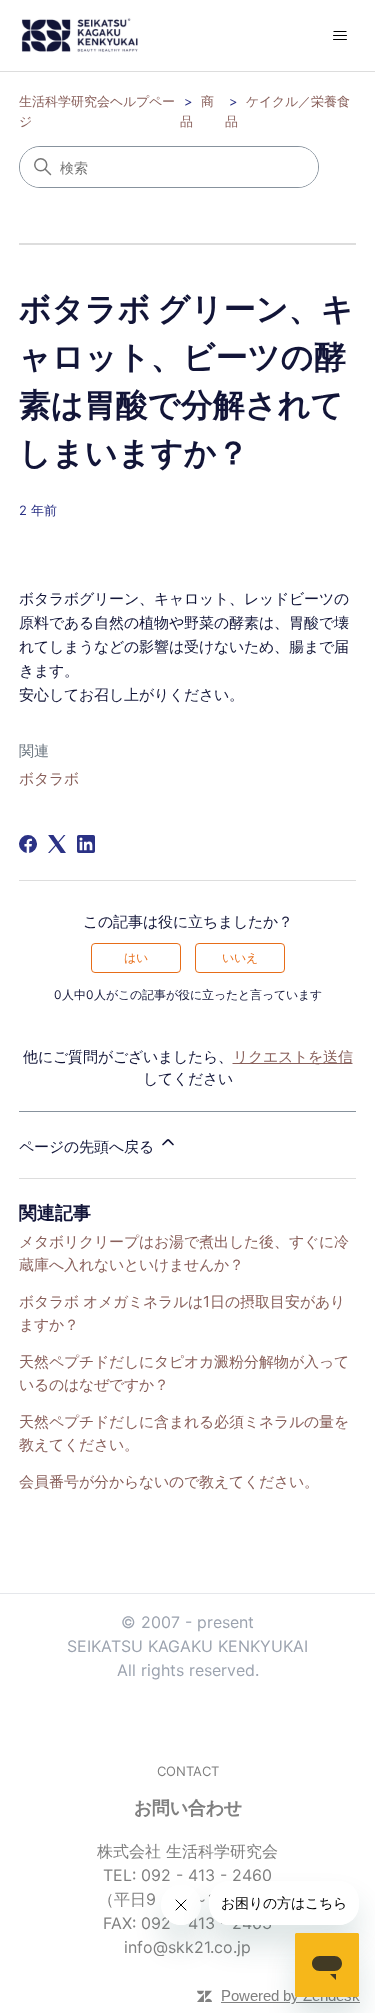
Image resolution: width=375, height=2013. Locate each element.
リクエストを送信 (293, 1056)
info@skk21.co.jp (187, 1947)
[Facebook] (28, 844)
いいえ (240, 957)
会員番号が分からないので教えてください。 (169, 1481)
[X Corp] (57, 844)
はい (136, 957)
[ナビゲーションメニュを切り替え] (339, 36)
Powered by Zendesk (290, 1995)
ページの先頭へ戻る (88, 1146)
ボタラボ (49, 778)
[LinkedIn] (86, 844)
